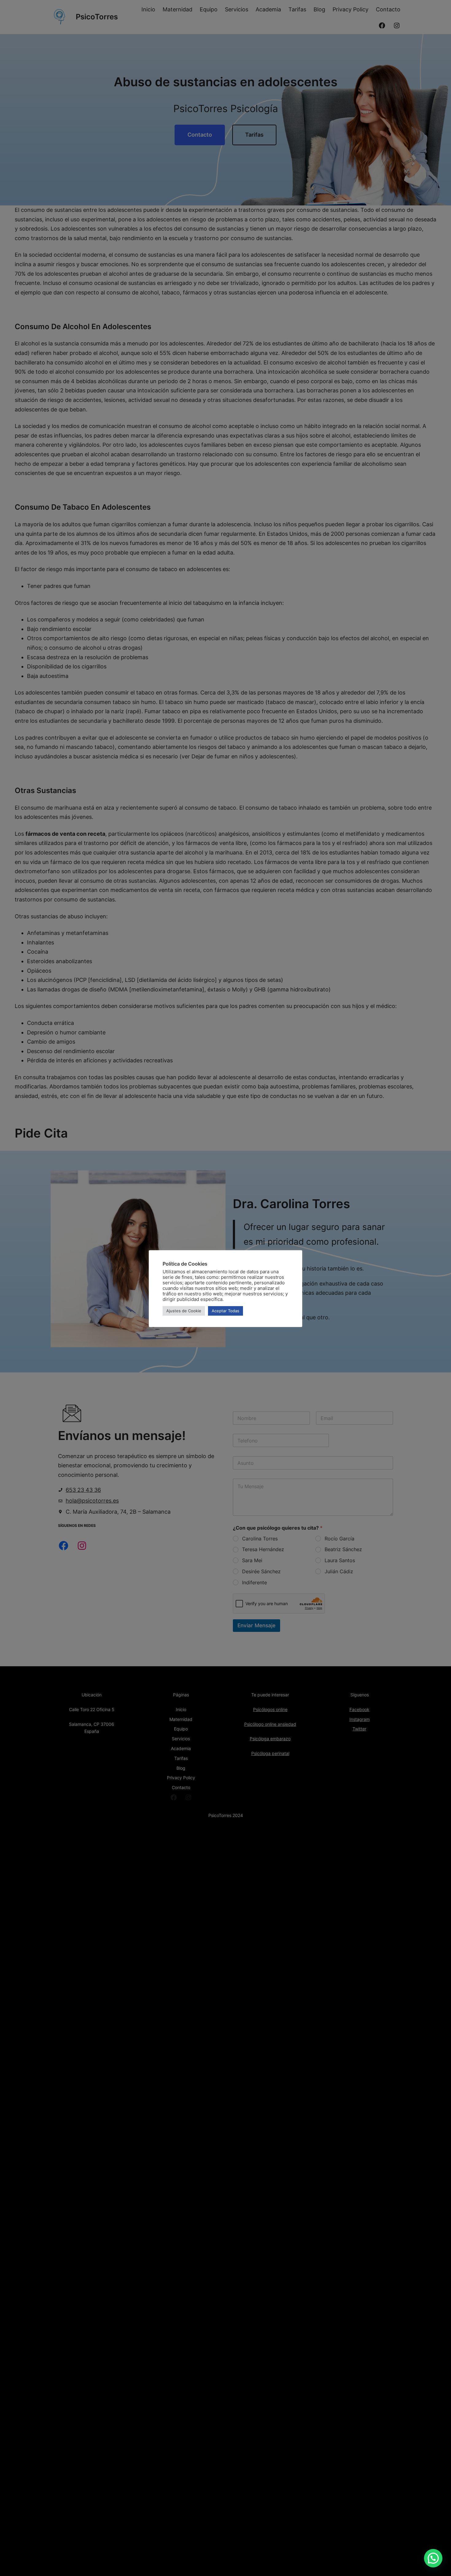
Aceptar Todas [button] (225, 1311)
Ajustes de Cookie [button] (184, 1311)
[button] (433, 2558)
